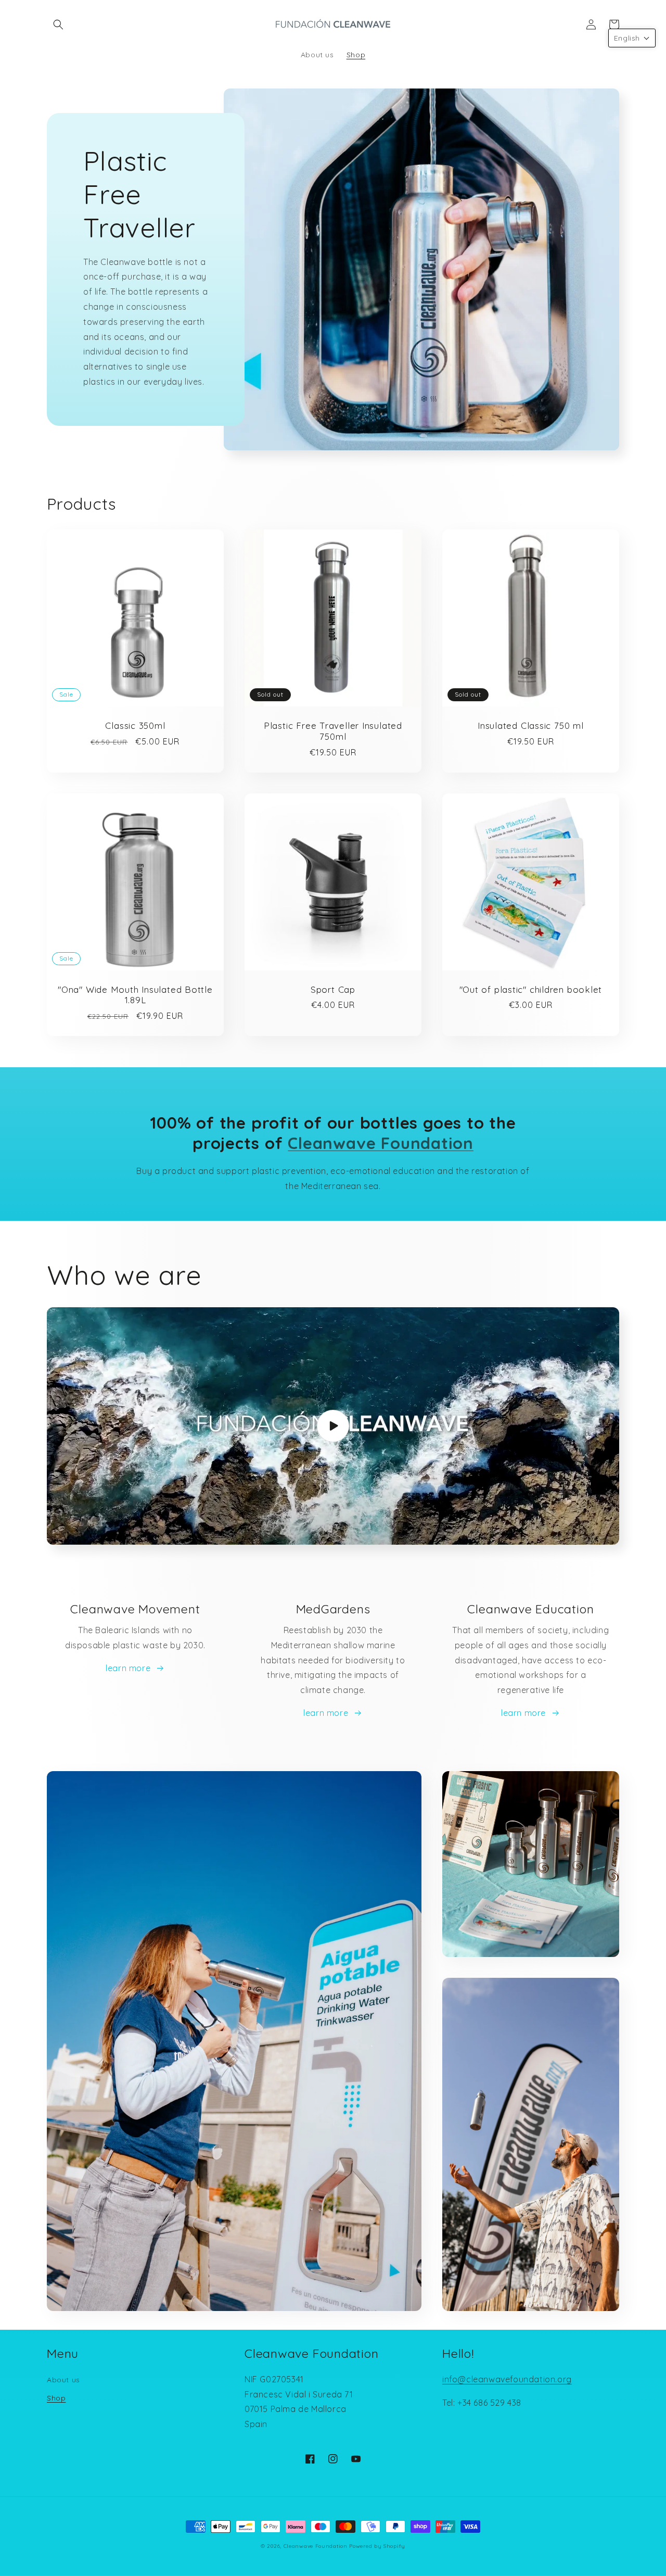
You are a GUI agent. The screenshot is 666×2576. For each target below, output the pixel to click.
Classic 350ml (135, 726)
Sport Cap (333, 990)
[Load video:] (333, 1426)
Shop (56, 2398)
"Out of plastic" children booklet (531, 990)
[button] (58, 24)
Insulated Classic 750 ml (531, 726)
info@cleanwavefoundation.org (507, 2379)
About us (63, 2380)
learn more (128, 1668)
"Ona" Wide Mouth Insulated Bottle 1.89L (135, 995)
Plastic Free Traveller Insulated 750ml (333, 731)
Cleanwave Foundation (316, 2546)
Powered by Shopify (377, 2546)
